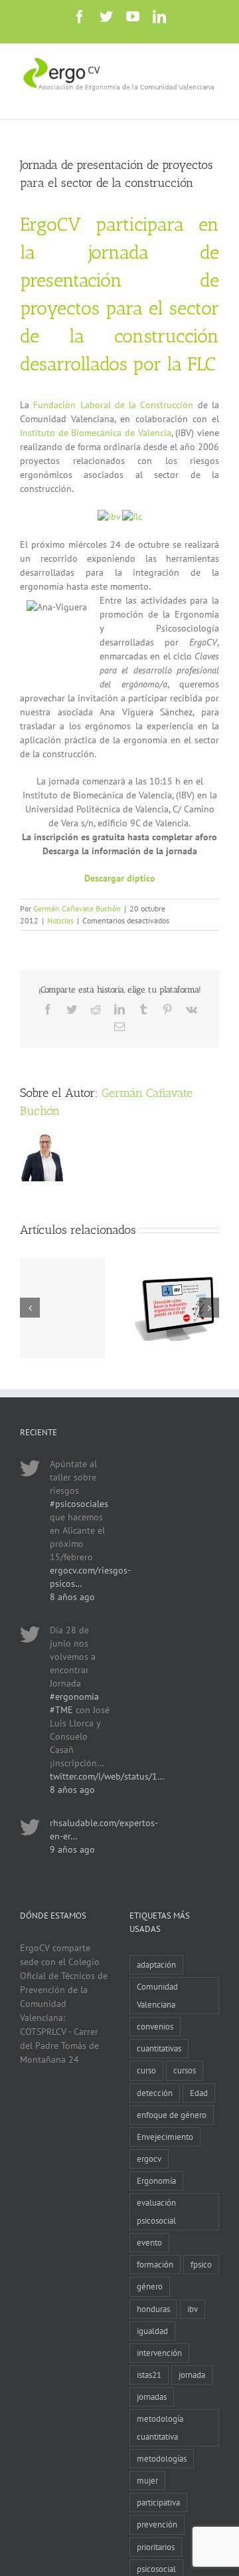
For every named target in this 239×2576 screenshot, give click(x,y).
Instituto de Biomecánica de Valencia (96, 433)
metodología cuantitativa (160, 2427)
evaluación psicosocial (156, 2211)
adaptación (156, 1964)
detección (155, 2093)
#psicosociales (79, 1504)
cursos (185, 2070)
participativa (158, 2502)
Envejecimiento (165, 2137)
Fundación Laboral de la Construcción (113, 405)
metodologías (162, 2458)
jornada (192, 2375)
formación (155, 2264)
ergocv (149, 2159)
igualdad (152, 2331)
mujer (147, 2480)
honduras (153, 2309)
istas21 (149, 2375)
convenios (155, 2026)
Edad (199, 2093)
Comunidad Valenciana (157, 1995)
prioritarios (156, 2547)
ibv (193, 2309)
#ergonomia (74, 1697)
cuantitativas (159, 2048)
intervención (159, 2353)
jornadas (152, 2397)
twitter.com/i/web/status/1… (107, 1776)
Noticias (60, 920)
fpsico (201, 2264)
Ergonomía (156, 2180)
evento (149, 2242)
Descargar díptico (120, 878)
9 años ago (72, 1849)
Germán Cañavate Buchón (77, 908)
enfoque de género (172, 2115)
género (150, 2286)
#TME (61, 1710)
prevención (157, 2524)
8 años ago (72, 1597)
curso (146, 2070)
